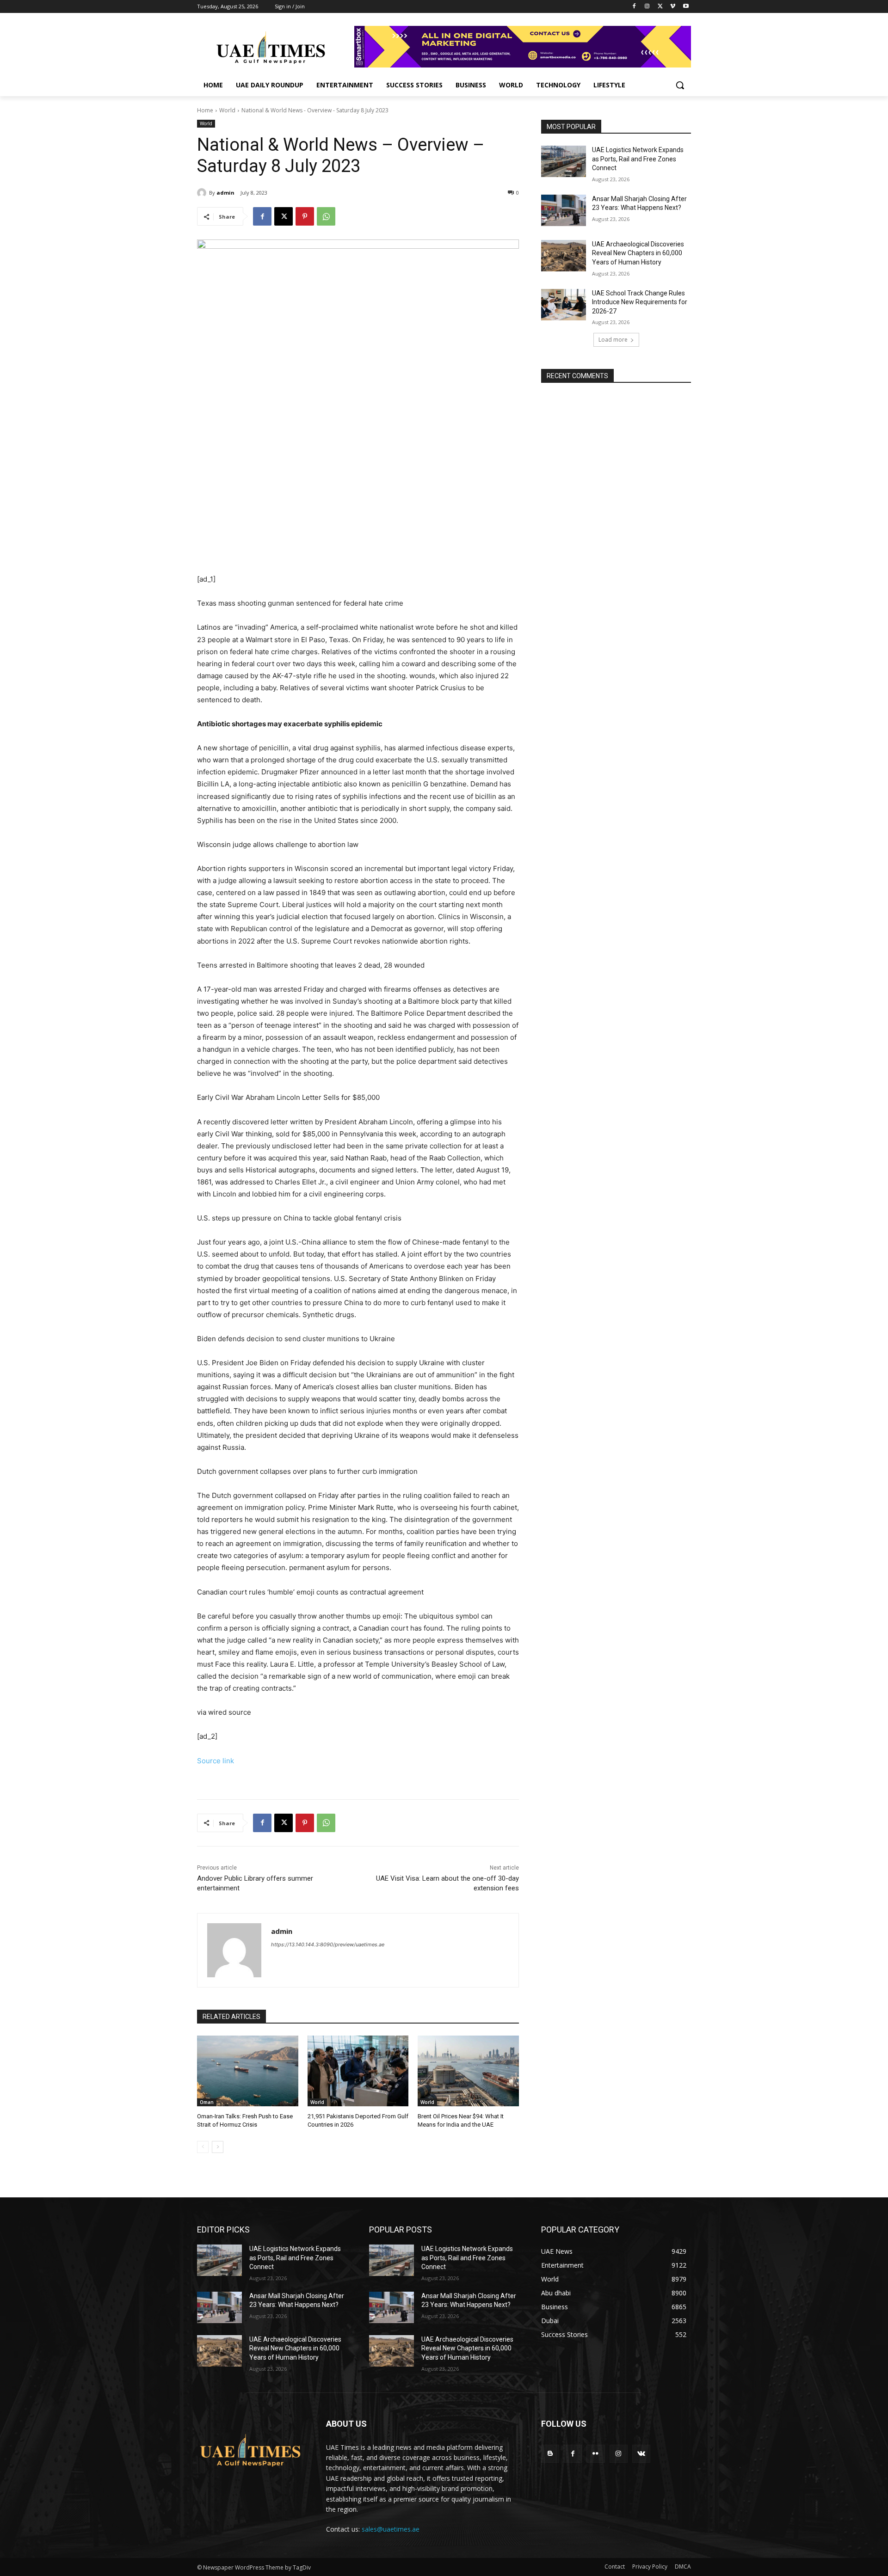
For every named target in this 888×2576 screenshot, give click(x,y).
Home (205, 110)
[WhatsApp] (326, 216)
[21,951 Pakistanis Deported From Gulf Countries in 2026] (358, 2071)
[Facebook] (634, 7)
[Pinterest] (305, 216)
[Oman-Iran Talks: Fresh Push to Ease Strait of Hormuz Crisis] (248, 2071)
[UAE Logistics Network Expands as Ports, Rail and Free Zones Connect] (564, 161)
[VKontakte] (641, 2454)
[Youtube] (686, 7)
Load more (613, 340)
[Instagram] (647, 7)
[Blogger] (550, 2454)
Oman (207, 2102)
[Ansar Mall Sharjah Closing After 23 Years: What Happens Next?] (564, 210)
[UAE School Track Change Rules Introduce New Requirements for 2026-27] (564, 305)
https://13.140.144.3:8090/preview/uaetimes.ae (328, 1944)
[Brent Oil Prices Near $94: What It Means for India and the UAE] (468, 2071)
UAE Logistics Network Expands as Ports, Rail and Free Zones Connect (638, 159)
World (227, 110)
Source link (216, 1761)
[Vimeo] (673, 7)
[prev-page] (203, 2147)
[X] (660, 7)
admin (225, 193)
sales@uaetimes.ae (391, 2529)
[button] (680, 85)
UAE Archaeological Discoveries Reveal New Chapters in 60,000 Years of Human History (638, 253)
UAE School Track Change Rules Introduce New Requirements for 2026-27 (640, 302)
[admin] (203, 193)
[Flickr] (595, 2454)
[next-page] (218, 2147)
